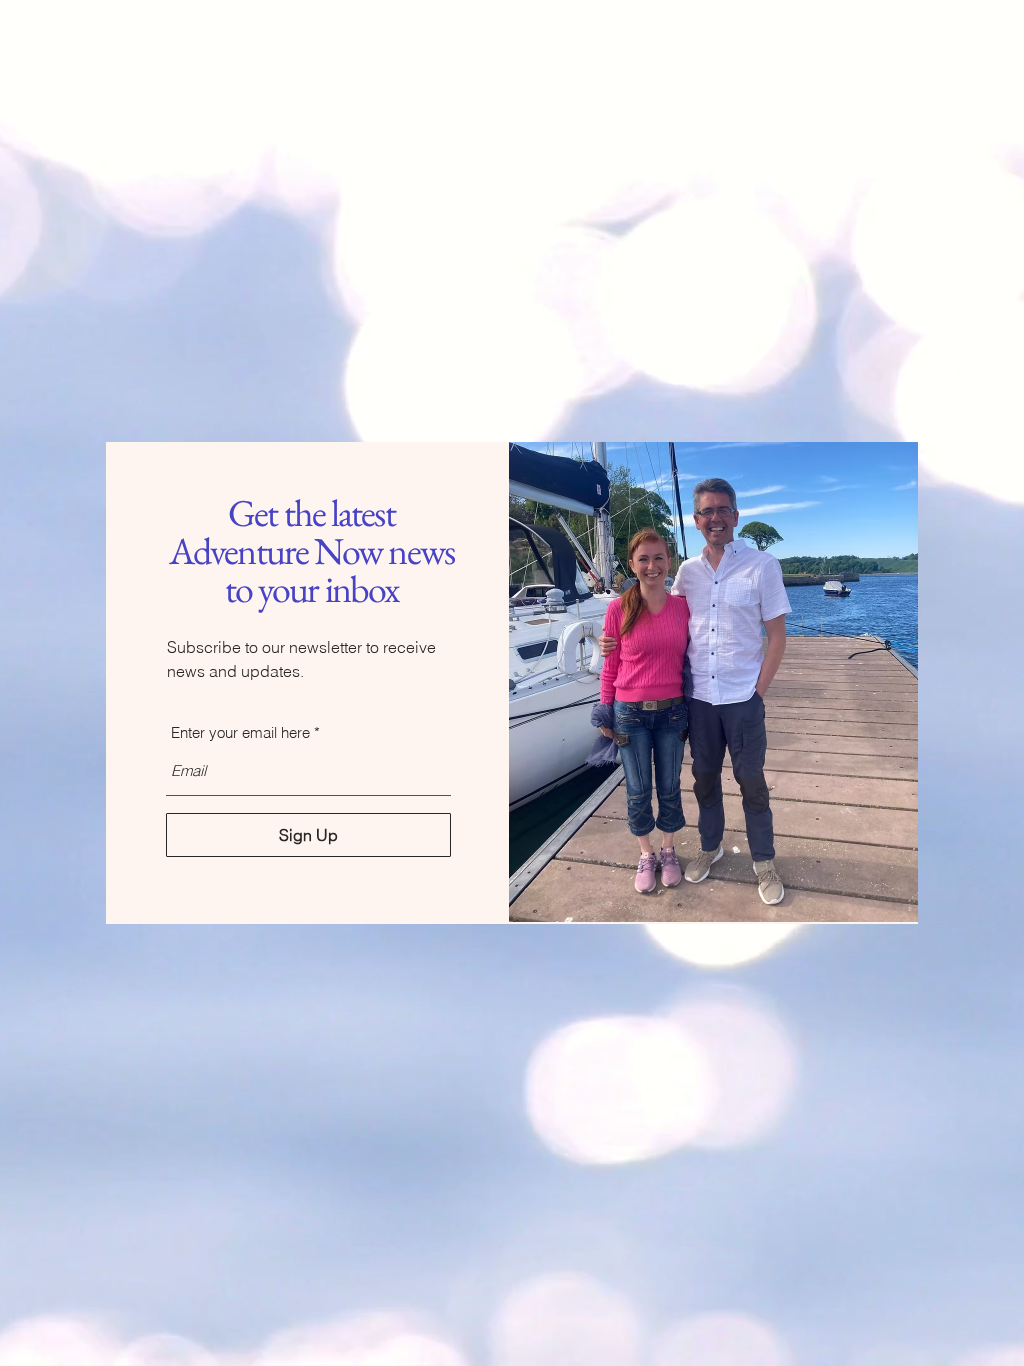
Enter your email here (240, 732)
